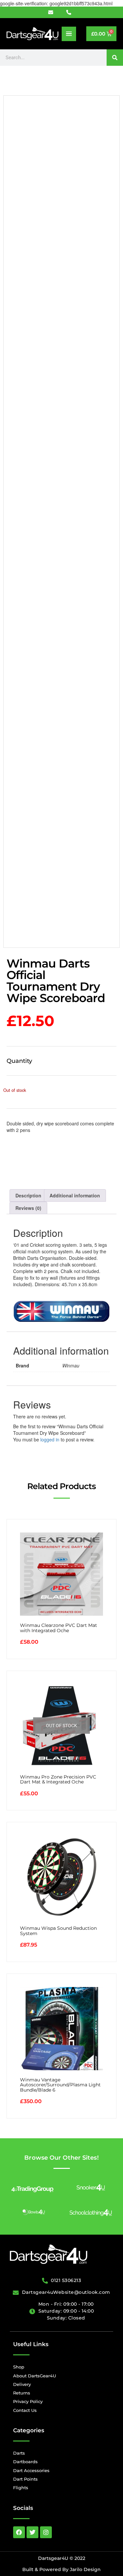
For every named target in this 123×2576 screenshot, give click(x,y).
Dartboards (25, 2462)
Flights (21, 2488)
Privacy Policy (28, 2401)
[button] (69, 34)
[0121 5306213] (71, 12)
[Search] (115, 58)
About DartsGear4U (35, 2376)
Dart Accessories (31, 2470)
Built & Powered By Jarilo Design (61, 2569)
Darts (19, 2453)
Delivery (22, 2384)
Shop (19, 2367)
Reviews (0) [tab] (28, 1208)
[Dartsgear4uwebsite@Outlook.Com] (54, 12)
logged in (50, 1439)
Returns (22, 2393)
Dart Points (25, 2479)
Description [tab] (28, 1195)
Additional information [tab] (75, 1195)
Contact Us (25, 2410)
